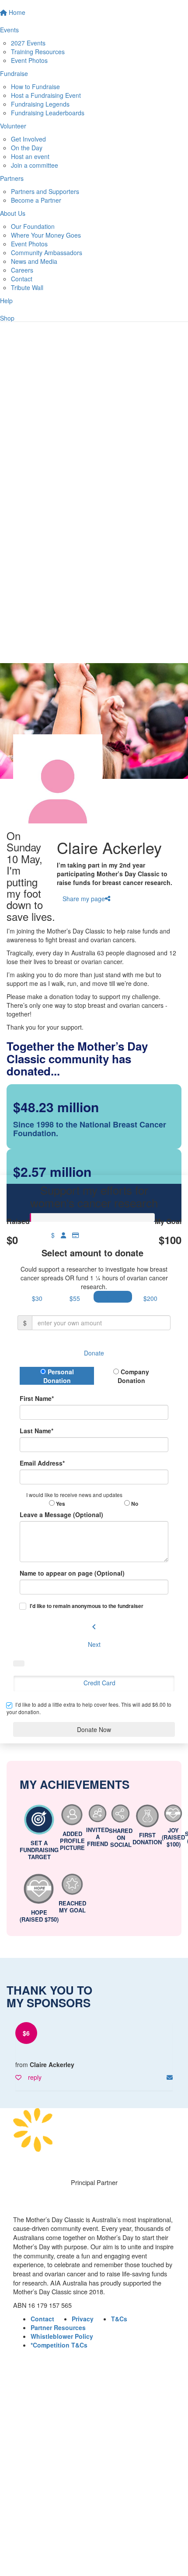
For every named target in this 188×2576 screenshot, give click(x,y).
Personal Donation (59, 1376)
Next (94, 1644)
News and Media (34, 261)
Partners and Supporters (45, 191)
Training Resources (38, 52)
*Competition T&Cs (59, 2345)
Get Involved (28, 139)
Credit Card (99, 1683)
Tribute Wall (27, 287)
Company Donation (134, 1376)
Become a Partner (36, 200)
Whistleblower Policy (62, 2336)
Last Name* (37, 1431)
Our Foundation (33, 226)
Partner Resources (58, 2327)
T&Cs (119, 2319)
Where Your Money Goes (46, 235)
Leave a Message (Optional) (61, 1514)
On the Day (27, 148)
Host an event (30, 156)
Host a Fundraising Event (46, 95)
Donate (94, 1353)
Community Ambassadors (47, 252)
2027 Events (28, 43)
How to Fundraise (35, 86)
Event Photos (29, 60)
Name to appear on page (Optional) (72, 1573)
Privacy (83, 2319)
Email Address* (42, 1463)
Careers (22, 270)
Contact (22, 279)
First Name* (37, 1398)
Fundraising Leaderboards (48, 113)
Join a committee (35, 165)
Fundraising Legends (40, 104)
